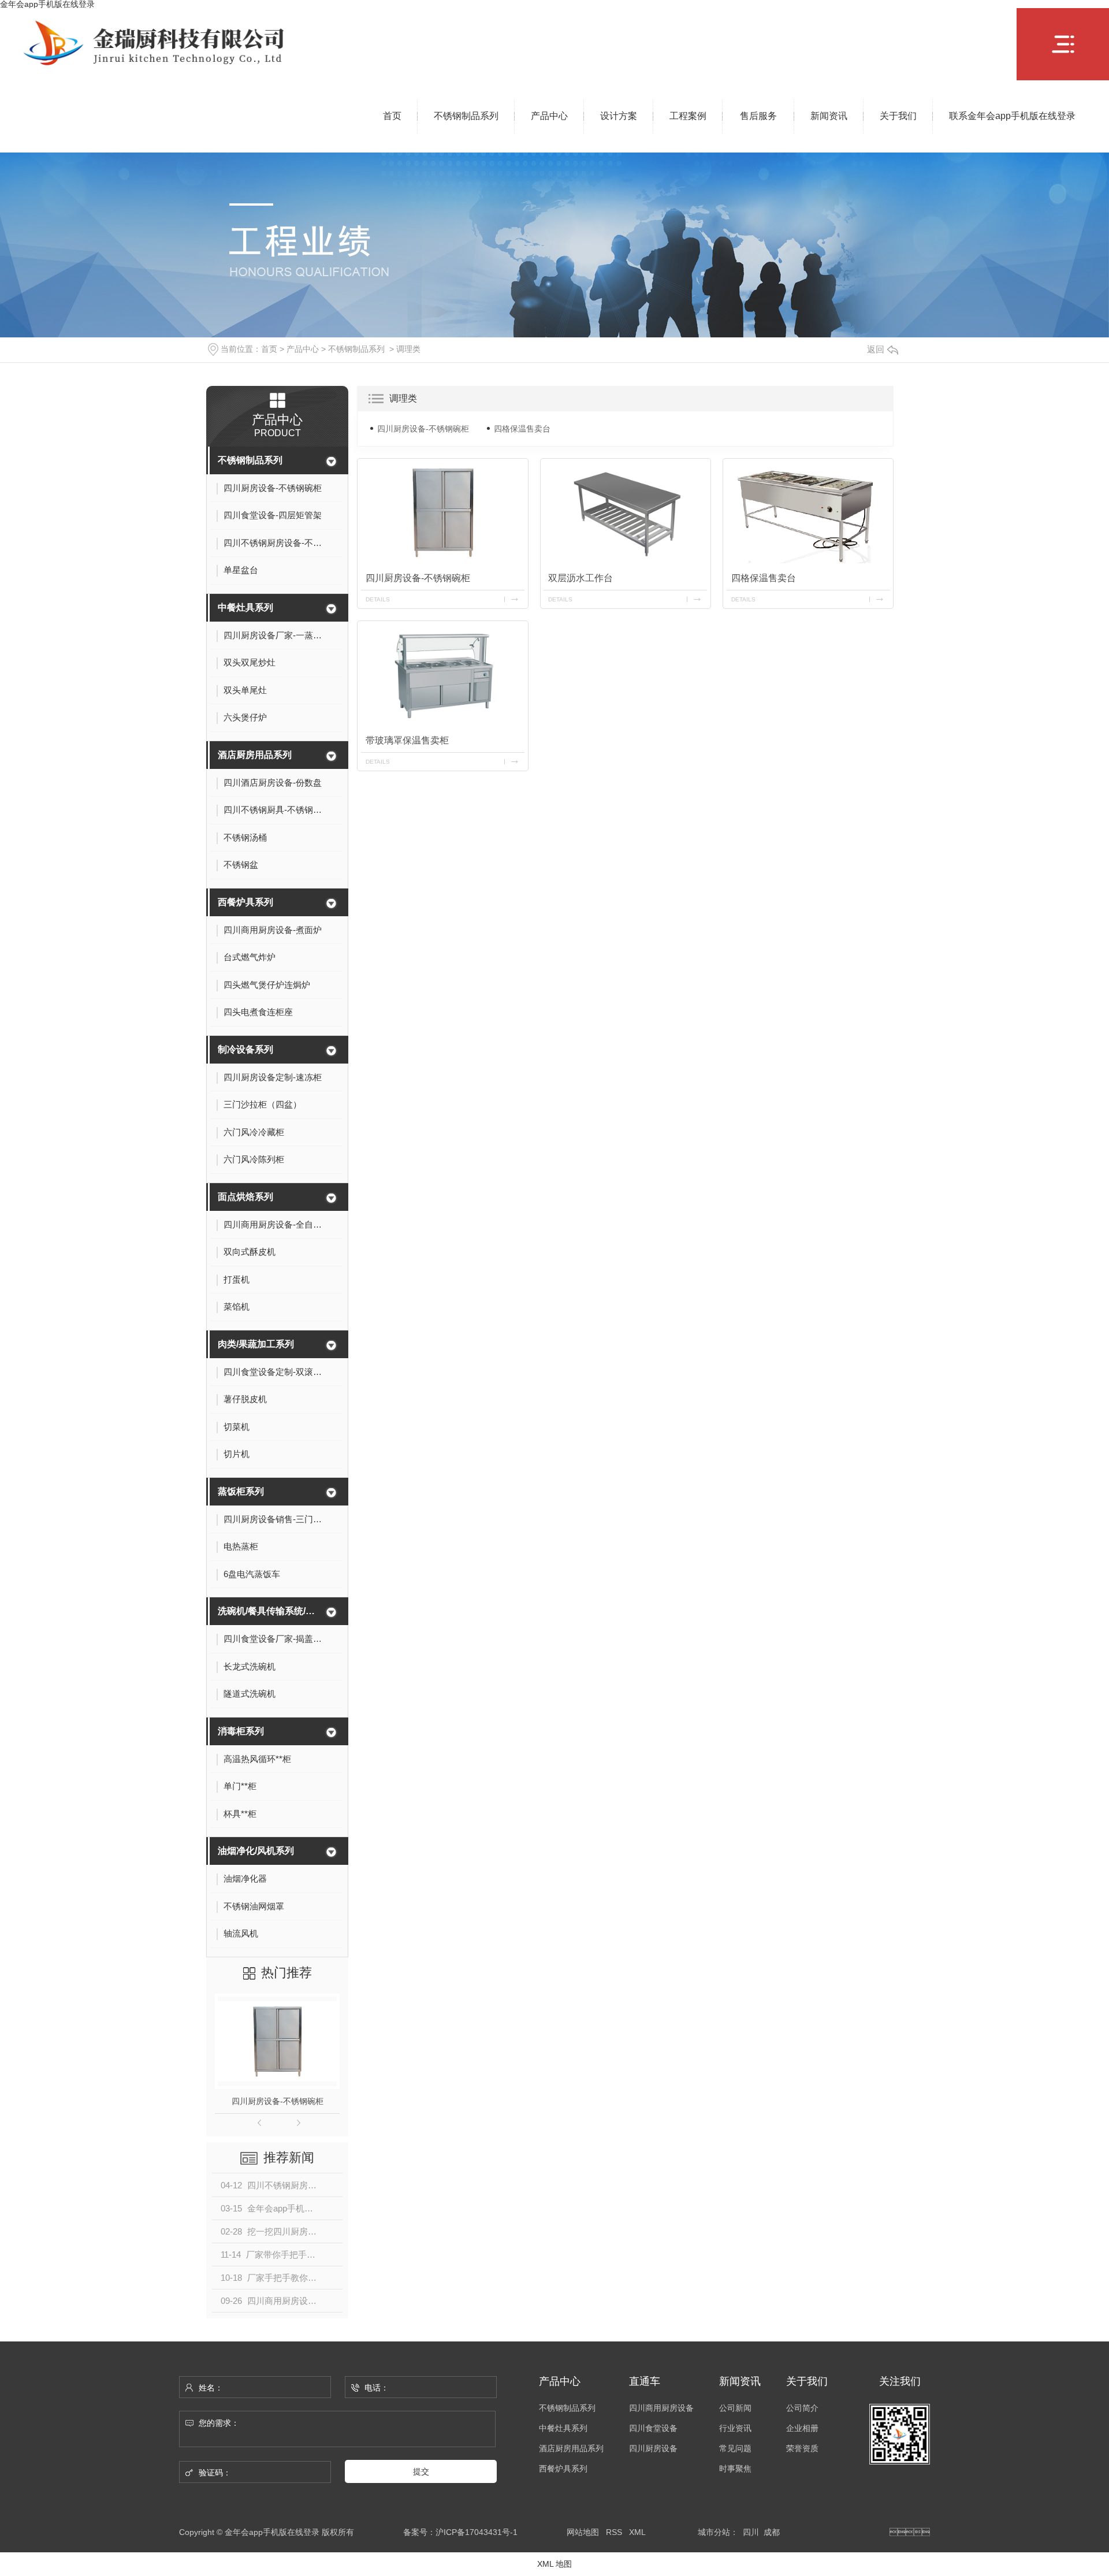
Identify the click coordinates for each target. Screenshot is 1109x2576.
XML (637, 2532)
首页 (269, 349)
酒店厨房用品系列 (255, 755)
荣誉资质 (802, 2449)
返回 (876, 349)
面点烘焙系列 (245, 1197)
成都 (772, 2532)
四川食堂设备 (653, 2428)
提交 (421, 2471)
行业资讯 (735, 2428)
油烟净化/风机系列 (256, 1851)
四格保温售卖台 (522, 429)
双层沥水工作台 (580, 578)
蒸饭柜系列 (241, 1491)
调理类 (408, 349)
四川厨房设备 (653, 2449)
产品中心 (303, 349)
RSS (614, 2532)
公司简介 (802, 2408)
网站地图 (583, 2532)
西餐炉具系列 (245, 902)
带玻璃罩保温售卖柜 (407, 740)
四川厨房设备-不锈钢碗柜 (278, 2101)
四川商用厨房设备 (661, 2408)
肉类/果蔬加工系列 (256, 1344)
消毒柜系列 (241, 1731)
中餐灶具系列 (245, 607)
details (378, 599)
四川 (751, 2532)
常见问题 (735, 2449)
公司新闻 (735, 2408)
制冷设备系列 (245, 1049)
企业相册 (802, 2428)
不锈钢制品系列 (356, 349)
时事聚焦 (735, 2469)
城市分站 (714, 2532)
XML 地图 (554, 2564)
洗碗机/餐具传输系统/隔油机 (270, 1611)
